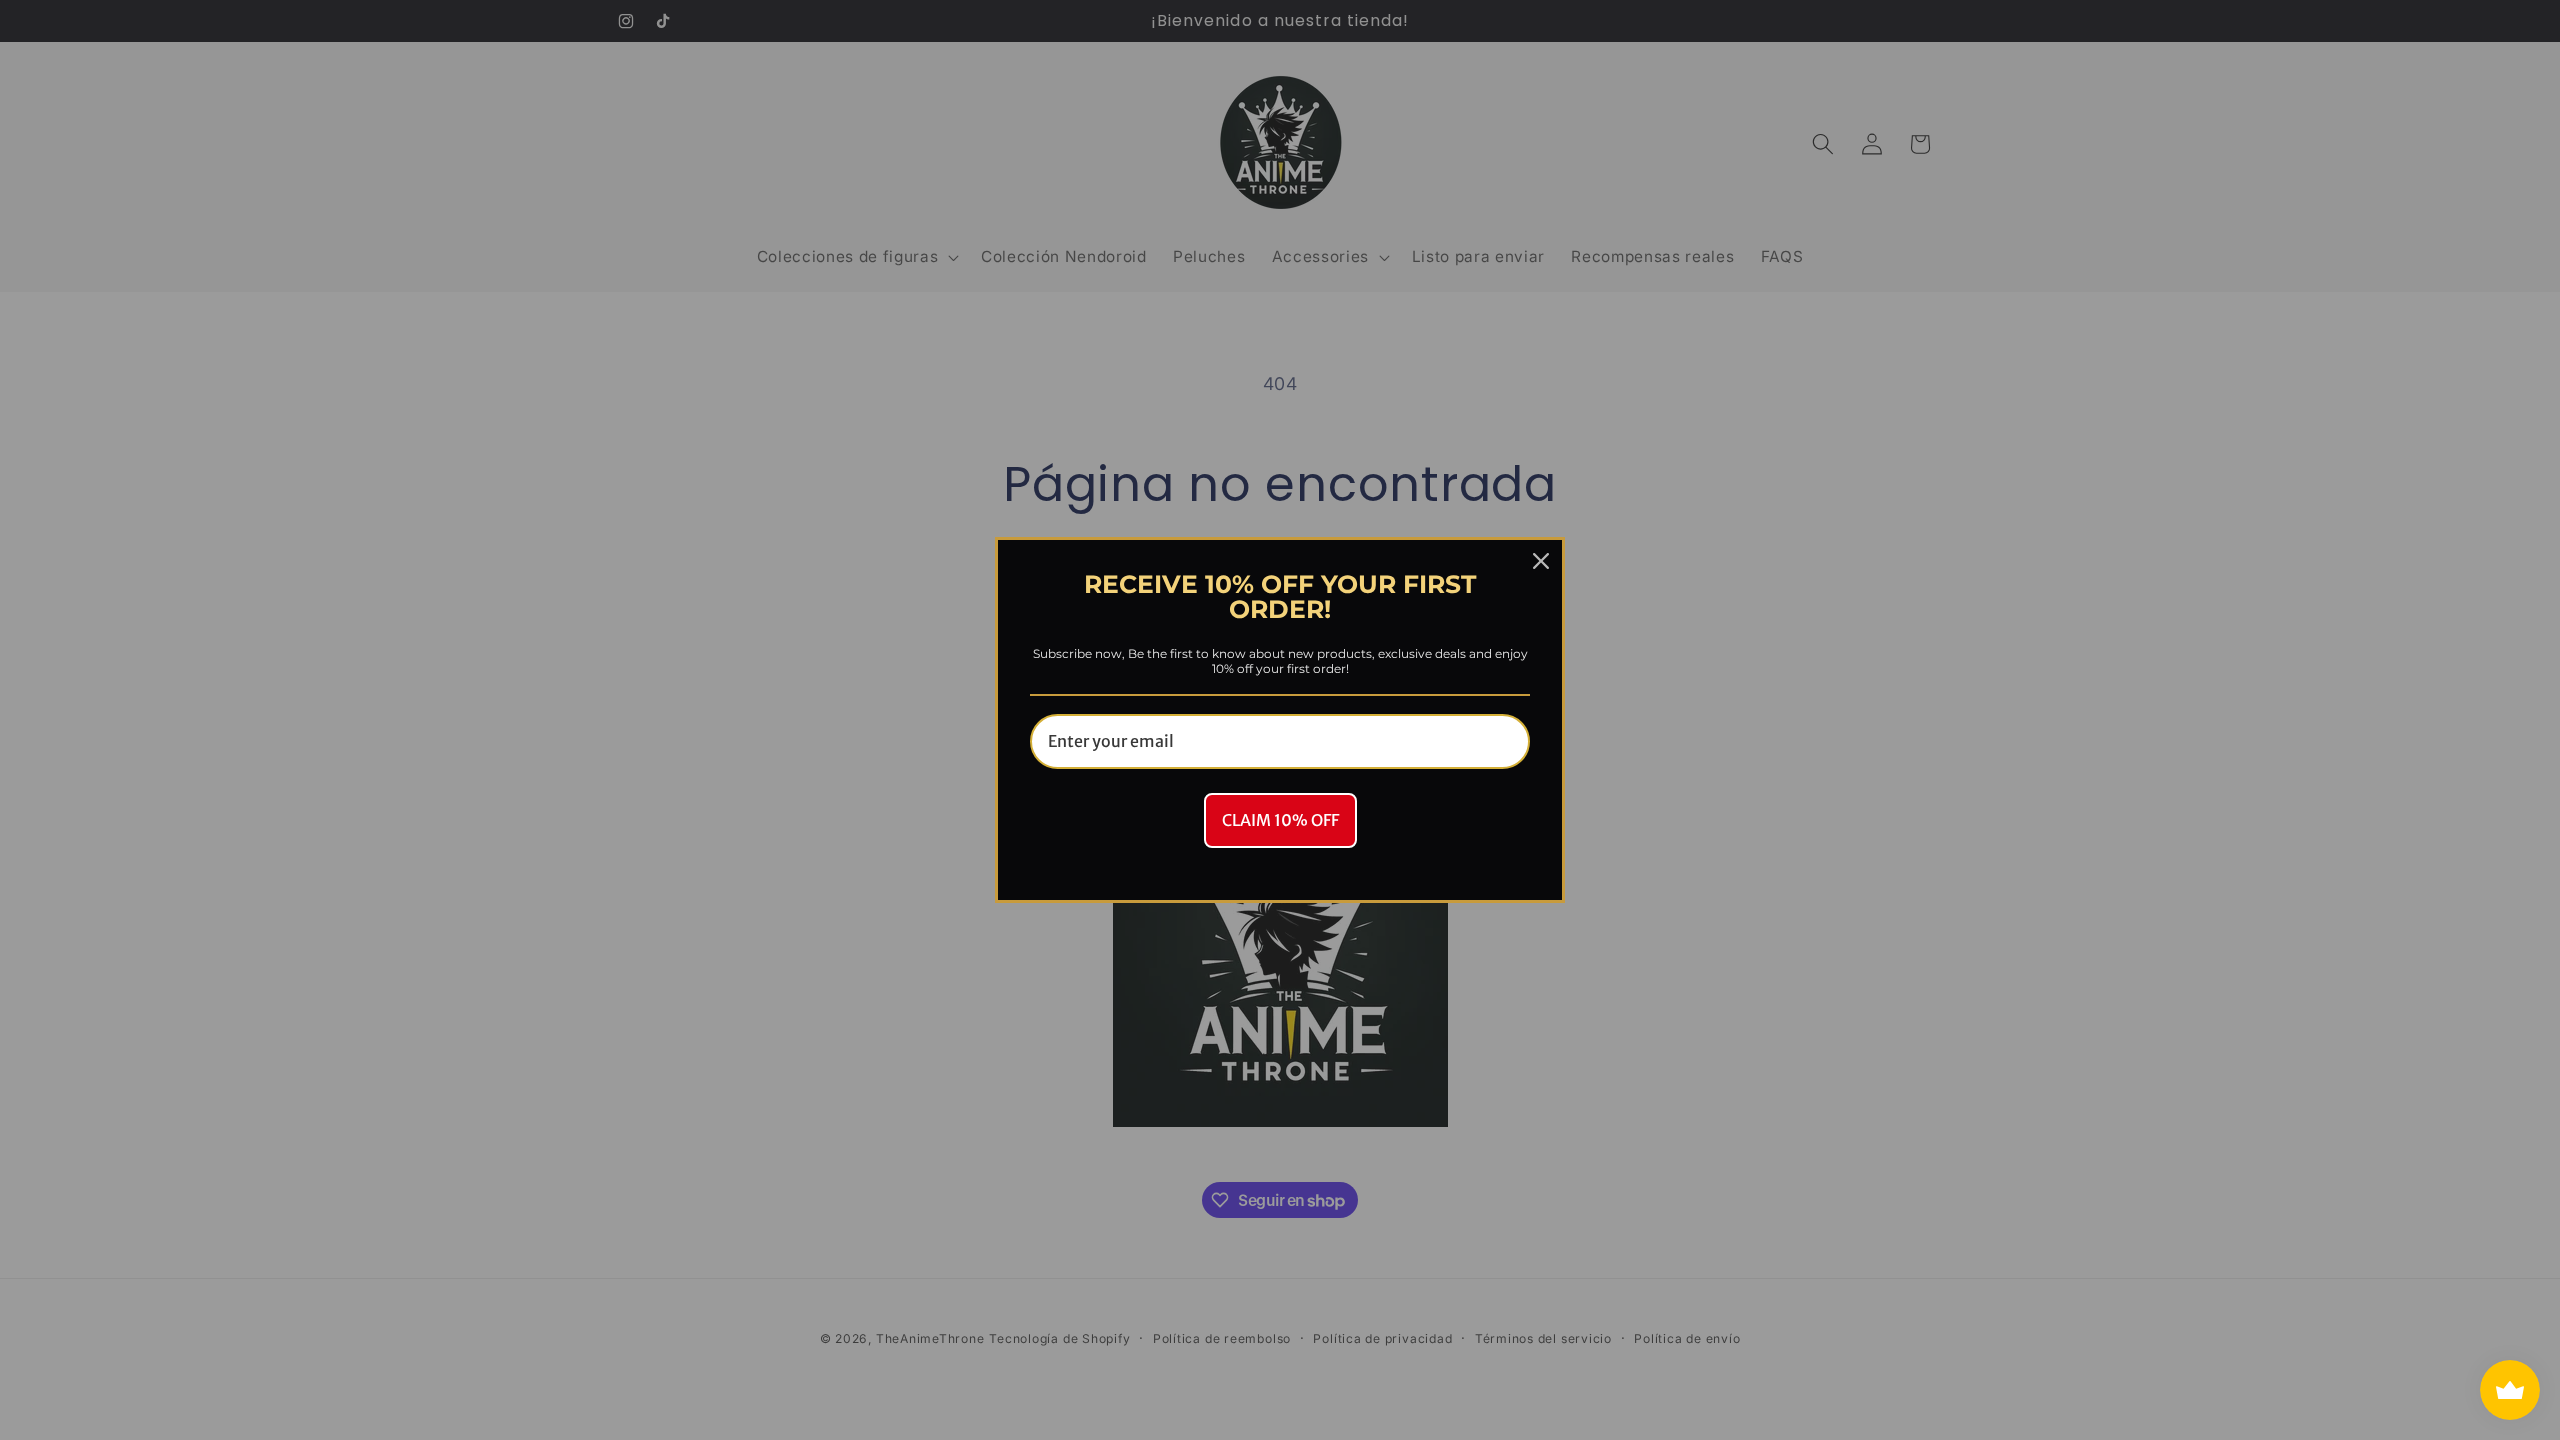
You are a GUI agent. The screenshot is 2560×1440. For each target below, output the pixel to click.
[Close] (1541, 561)
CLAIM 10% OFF (1280, 820)
